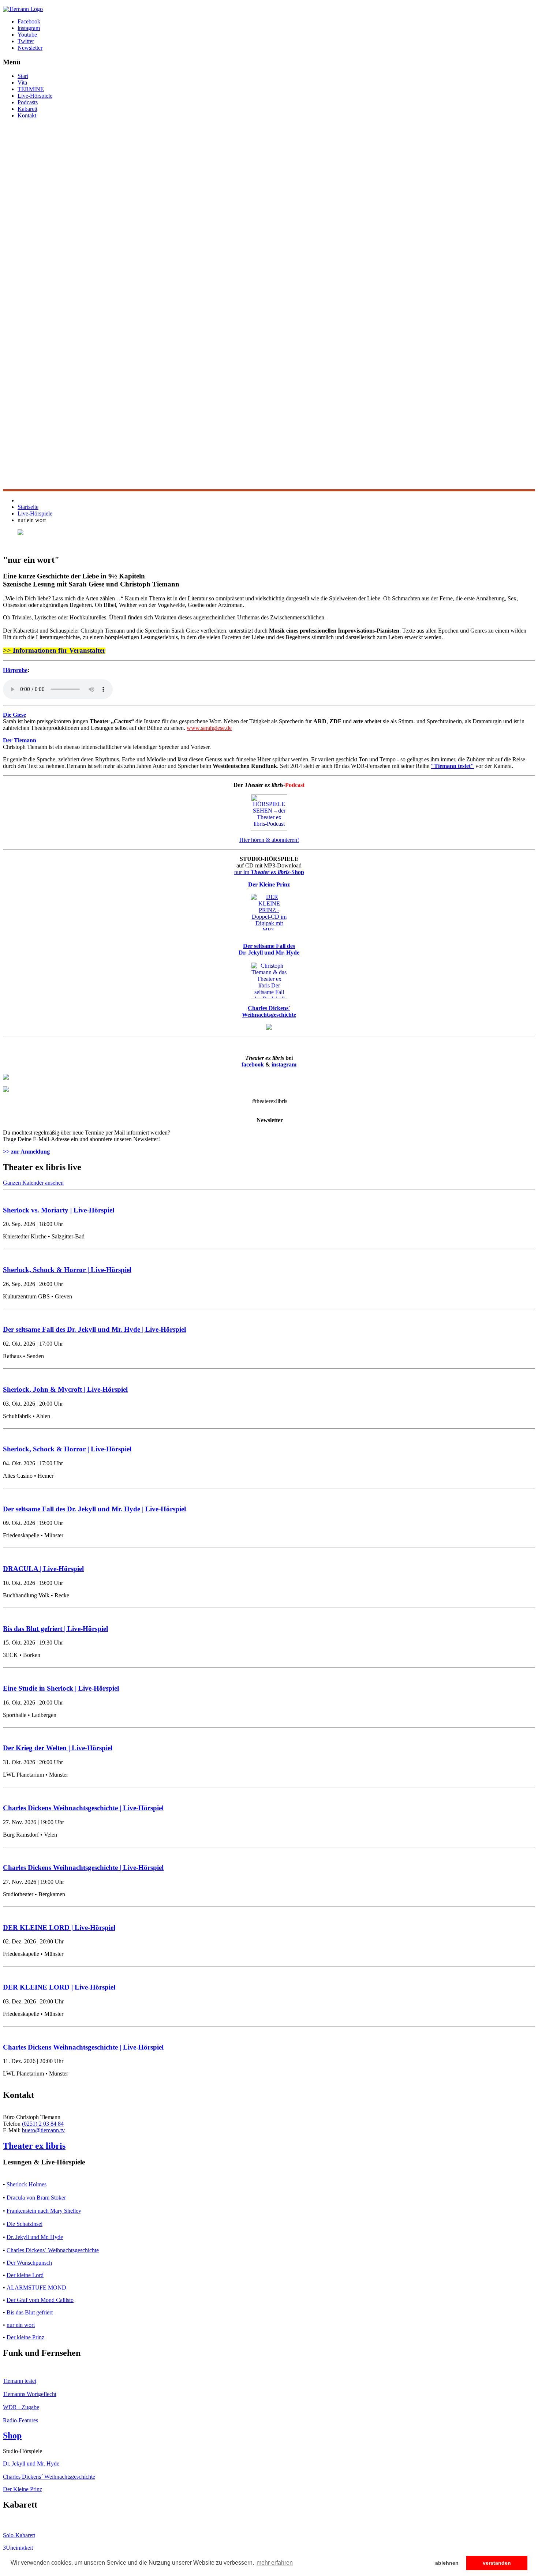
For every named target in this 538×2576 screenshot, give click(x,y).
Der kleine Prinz (25, 2337)
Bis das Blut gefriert (30, 2312)
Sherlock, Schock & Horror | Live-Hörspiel (67, 1270)
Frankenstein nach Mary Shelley (44, 2211)
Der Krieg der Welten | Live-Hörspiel (58, 1748)
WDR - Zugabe (21, 2407)
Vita (22, 83)
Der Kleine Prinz (23, 2489)
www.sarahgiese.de (209, 728)
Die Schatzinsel (25, 2224)
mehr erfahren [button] (275, 2563)
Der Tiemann (20, 740)
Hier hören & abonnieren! (269, 840)
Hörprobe (15, 670)
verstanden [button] (497, 2563)
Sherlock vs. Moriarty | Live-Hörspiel (59, 1210)
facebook (253, 1064)
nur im (269, 872)
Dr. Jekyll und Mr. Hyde (35, 2237)
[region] (269, 308)
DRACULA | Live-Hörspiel (43, 1569)
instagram (284, 1064)
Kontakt (27, 115)
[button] (269, 472)
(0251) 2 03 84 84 (43, 2124)
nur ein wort (21, 2325)
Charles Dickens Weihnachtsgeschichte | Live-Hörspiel (83, 1808)
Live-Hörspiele (35, 96)
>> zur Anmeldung (26, 1152)
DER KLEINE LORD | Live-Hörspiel (59, 1928)
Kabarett (27, 109)
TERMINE (31, 89)
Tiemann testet (20, 2381)
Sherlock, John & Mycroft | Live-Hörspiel (65, 1389)
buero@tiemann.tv (43, 2130)
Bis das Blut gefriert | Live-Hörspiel (55, 1629)
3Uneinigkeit (18, 2548)
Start (23, 76)
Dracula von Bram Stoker (36, 2198)
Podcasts (28, 102)
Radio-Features (20, 2420)
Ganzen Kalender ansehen (33, 1183)
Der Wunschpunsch (29, 2263)
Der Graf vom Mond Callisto (40, 2300)
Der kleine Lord (25, 2275)
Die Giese (14, 715)
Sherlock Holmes (27, 2184)
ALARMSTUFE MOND (36, 2288)
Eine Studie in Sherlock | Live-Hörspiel (61, 1688)
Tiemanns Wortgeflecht (30, 2394)
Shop (12, 2436)
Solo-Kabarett (19, 2535)
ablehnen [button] (447, 2563)
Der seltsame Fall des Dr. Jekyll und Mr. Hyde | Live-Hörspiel (94, 1329)
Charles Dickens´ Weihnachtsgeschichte (53, 2250)
